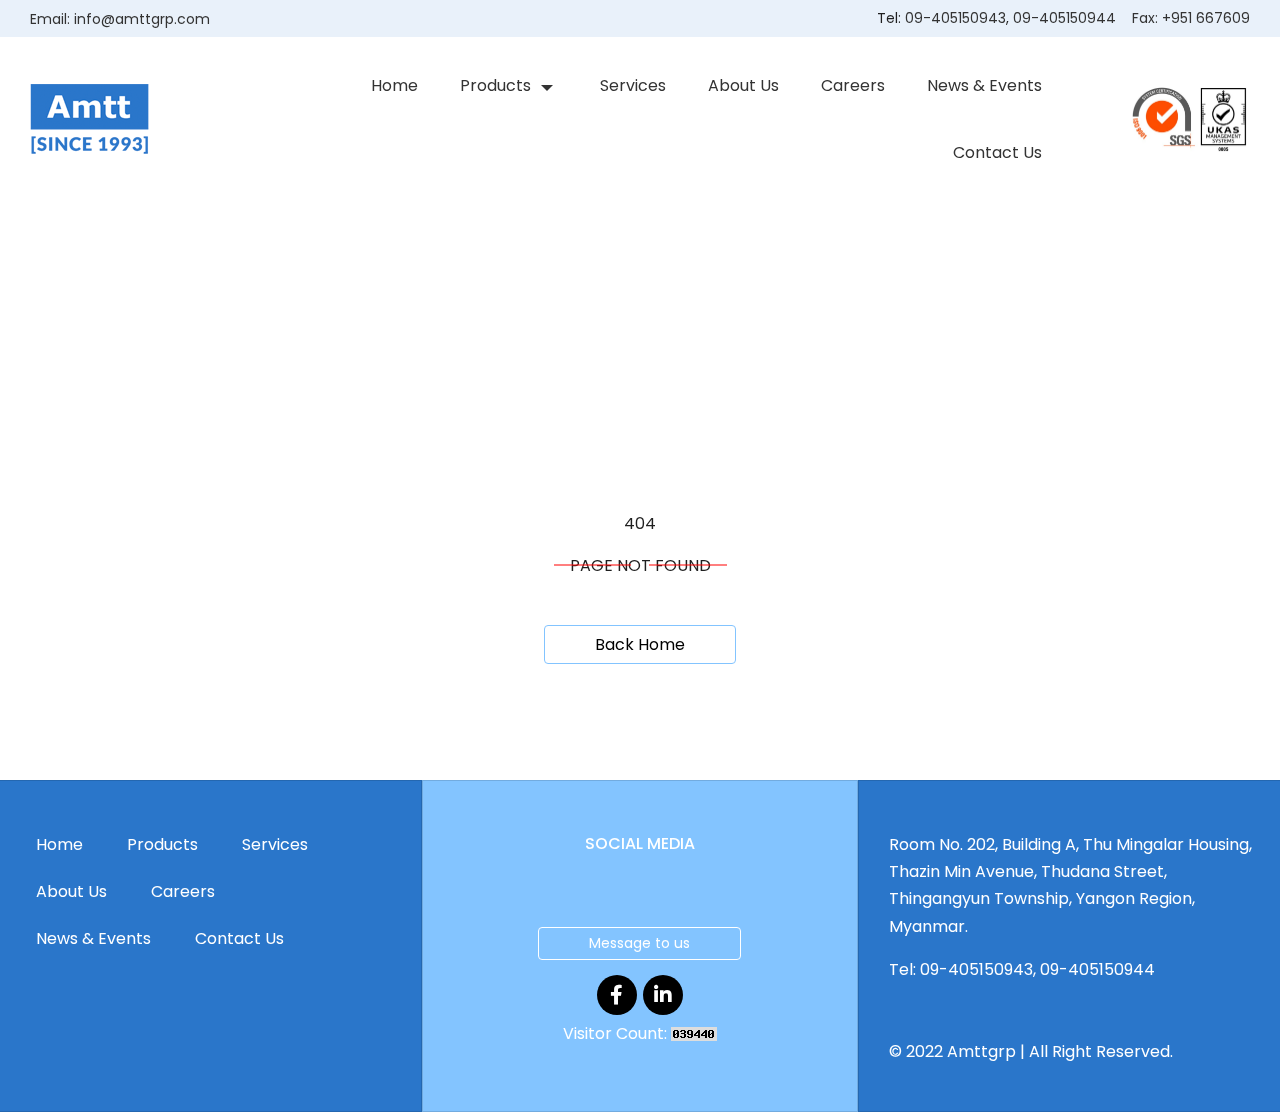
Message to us (639, 943)
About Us (743, 85)
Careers (853, 85)
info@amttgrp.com (142, 19)
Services (633, 85)
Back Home (640, 644)
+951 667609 (1206, 18)
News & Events (984, 85)
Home (394, 85)
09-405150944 (1064, 18)
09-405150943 (955, 18)
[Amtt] (89, 118)
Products (495, 85)
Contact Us (997, 152)
